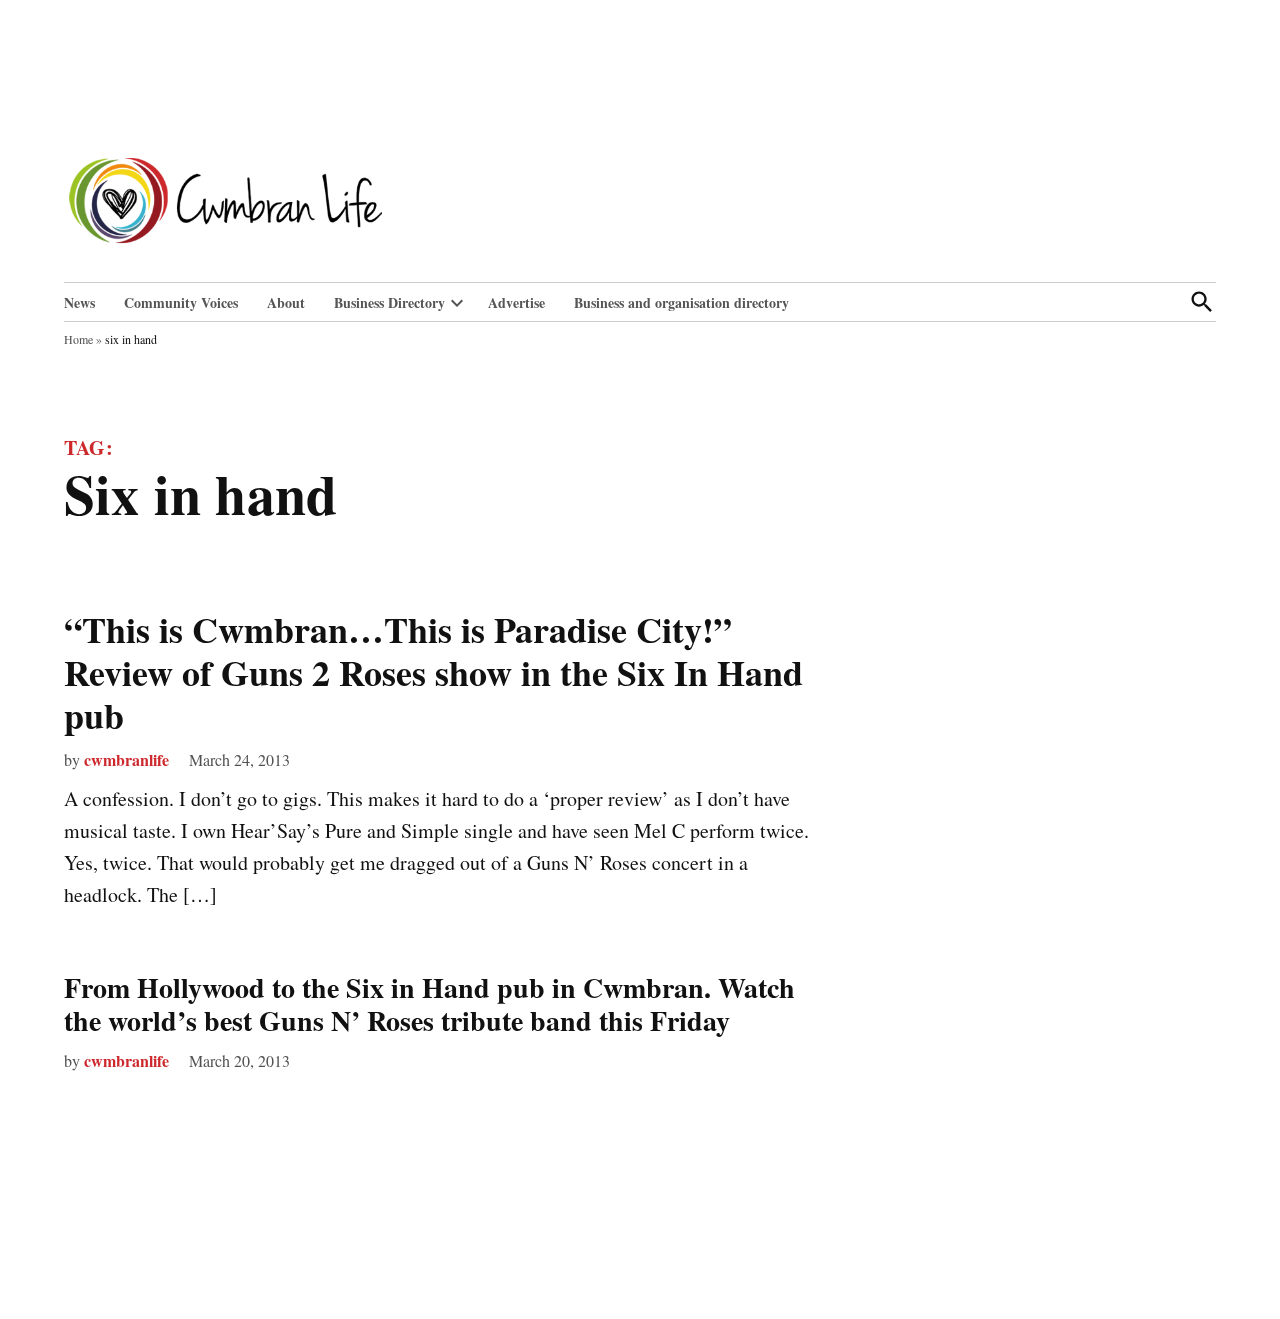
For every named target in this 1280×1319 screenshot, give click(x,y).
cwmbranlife (126, 759)
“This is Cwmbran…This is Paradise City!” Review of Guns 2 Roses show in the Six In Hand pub (433, 672)
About (286, 302)
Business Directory (389, 302)
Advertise (516, 302)
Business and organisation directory (681, 302)
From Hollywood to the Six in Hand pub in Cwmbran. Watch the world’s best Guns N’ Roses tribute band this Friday (429, 1004)
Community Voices (181, 302)
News (79, 302)
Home (78, 339)
